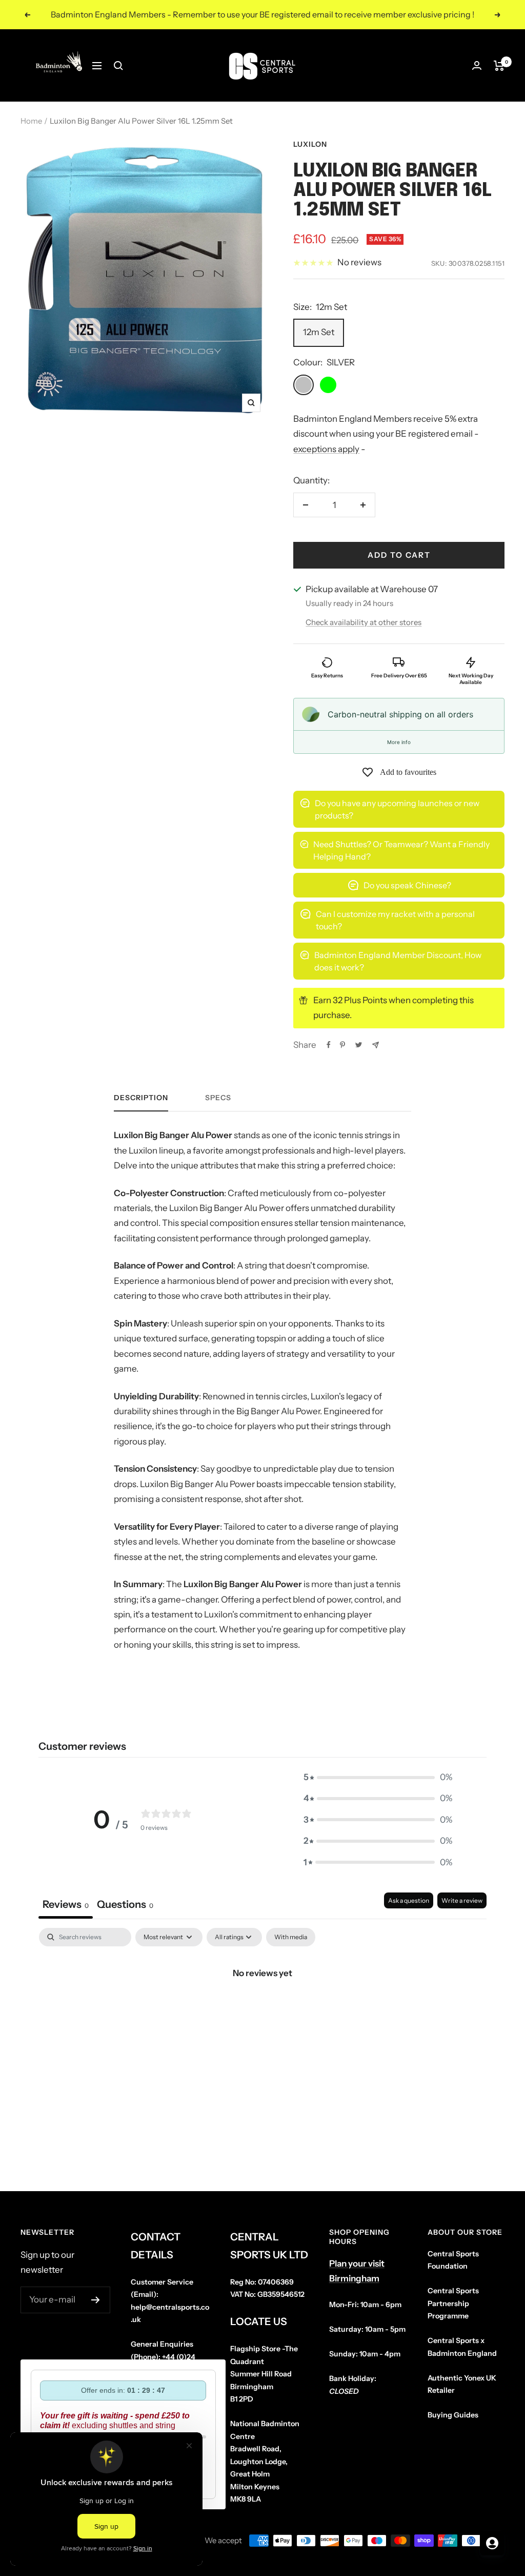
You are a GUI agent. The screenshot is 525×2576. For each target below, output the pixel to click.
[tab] (125, 1906)
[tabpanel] (262, 2007)
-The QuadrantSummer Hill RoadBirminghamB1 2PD (264, 2374)
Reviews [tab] (66, 1904)
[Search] (118, 66)
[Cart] (499, 66)
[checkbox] (291, 1937)
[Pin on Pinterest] (342, 1045)
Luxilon (310, 144)
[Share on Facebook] (329, 1045)
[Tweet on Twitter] (359, 1045)
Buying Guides (453, 2415)
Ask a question (409, 1900)
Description (141, 1098)
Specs (218, 1098)
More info (399, 742)
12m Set (319, 332)
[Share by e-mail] (376, 1045)
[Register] (96, 2300)
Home (31, 121)
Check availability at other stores (364, 622)
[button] (378, 1777)
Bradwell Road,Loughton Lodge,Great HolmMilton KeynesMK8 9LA (265, 2461)
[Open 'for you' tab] (492, 2543)
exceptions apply (326, 449)
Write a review (462, 1900)
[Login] (477, 65)
